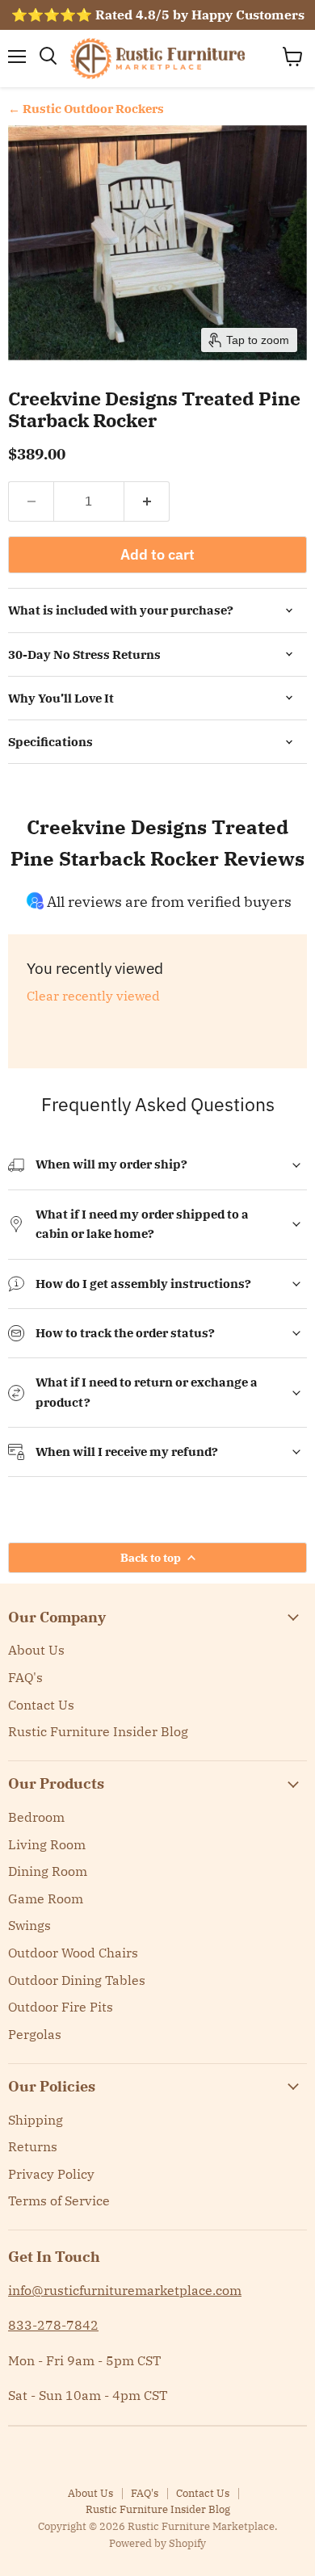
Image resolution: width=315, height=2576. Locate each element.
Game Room (46, 1898)
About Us (36, 1650)
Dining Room (48, 1871)
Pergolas (35, 2034)
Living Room (47, 1844)
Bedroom (36, 1817)
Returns (33, 2146)
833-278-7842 (53, 2325)
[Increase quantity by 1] (147, 501)
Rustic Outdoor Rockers (93, 109)
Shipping (36, 2120)
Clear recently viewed (93, 996)
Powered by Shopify (157, 2543)
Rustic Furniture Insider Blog (98, 1731)
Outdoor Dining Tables (77, 1980)
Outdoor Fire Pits (61, 2007)
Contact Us (41, 1705)
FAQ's (25, 1677)
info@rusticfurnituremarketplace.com (125, 2290)
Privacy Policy (51, 2174)
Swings (29, 1925)
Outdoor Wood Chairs (73, 1953)
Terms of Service (59, 2201)
